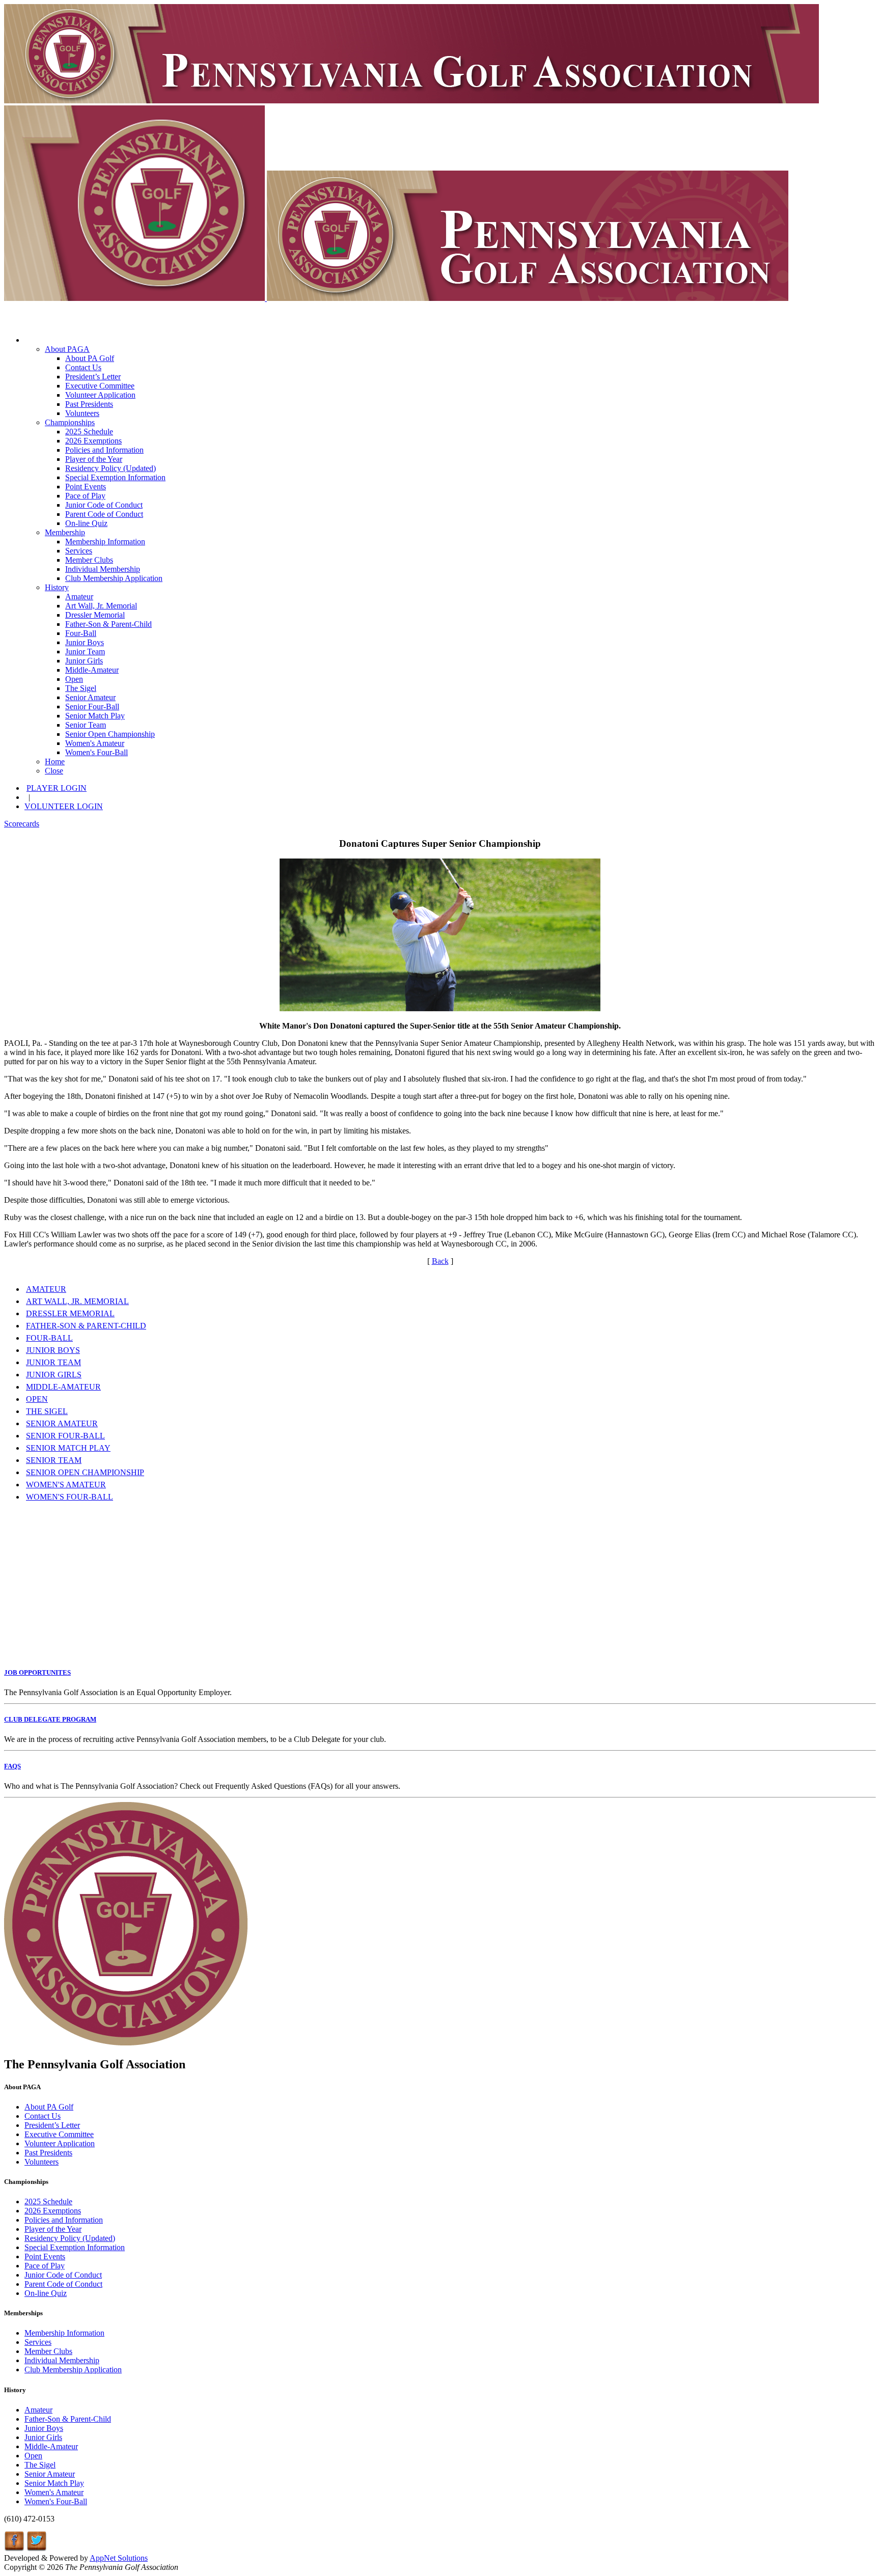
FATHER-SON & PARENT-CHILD (86, 1326)
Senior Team (86, 725)
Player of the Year (94, 459)
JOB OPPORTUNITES (37, 1672)
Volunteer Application (100, 395)
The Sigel (81, 688)
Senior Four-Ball (92, 707)
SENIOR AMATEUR (62, 1423)
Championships (70, 422)
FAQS (12, 1766)
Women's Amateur (95, 743)
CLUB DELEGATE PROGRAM (50, 1719)
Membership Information (105, 542)
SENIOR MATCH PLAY (68, 1448)
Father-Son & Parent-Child (108, 624)
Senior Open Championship (110, 734)
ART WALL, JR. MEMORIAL (77, 1301)
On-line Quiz (86, 523)
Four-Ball (81, 633)
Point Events (86, 487)
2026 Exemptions (93, 441)
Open (74, 679)
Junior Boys (85, 642)
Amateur (79, 597)
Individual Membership (103, 569)
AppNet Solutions (119, 2558)
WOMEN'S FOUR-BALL (70, 1497)
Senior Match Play (95, 716)
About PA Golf (90, 358)
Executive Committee (100, 386)
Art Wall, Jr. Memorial (101, 606)
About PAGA (67, 349)
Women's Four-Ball (97, 752)
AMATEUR (46, 1289)
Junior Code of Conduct (104, 505)
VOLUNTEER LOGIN (64, 806)
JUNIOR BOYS (53, 1350)
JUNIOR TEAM (53, 1362)
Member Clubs (89, 560)
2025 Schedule (89, 432)
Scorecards (22, 824)
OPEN (37, 1399)
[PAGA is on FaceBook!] (14, 2549)
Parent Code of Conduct (104, 514)
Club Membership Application (114, 578)
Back (440, 1261)
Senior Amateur (90, 697)
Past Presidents (89, 404)
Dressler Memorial (95, 615)
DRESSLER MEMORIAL (70, 1313)
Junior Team (85, 652)
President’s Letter (93, 377)
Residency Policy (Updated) (111, 468)
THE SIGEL (47, 1411)
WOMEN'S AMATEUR (66, 1485)
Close (54, 771)
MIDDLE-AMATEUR (63, 1387)
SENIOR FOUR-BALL (65, 1436)
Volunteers (82, 413)
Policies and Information (104, 450)
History (57, 587)
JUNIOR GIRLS (54, 1375)
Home (55, 761)
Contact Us (83, 367)
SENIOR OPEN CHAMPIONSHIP (85, 1472)
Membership (65, 532)
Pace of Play (85, 496)
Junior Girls (84, 661)
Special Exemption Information (115, 477)
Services (79, 551)
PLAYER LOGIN (57, 788)
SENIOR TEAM (54, 1460)
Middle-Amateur (92, 670)
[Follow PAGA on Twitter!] (37, 2549)
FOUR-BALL (49, 1338)
